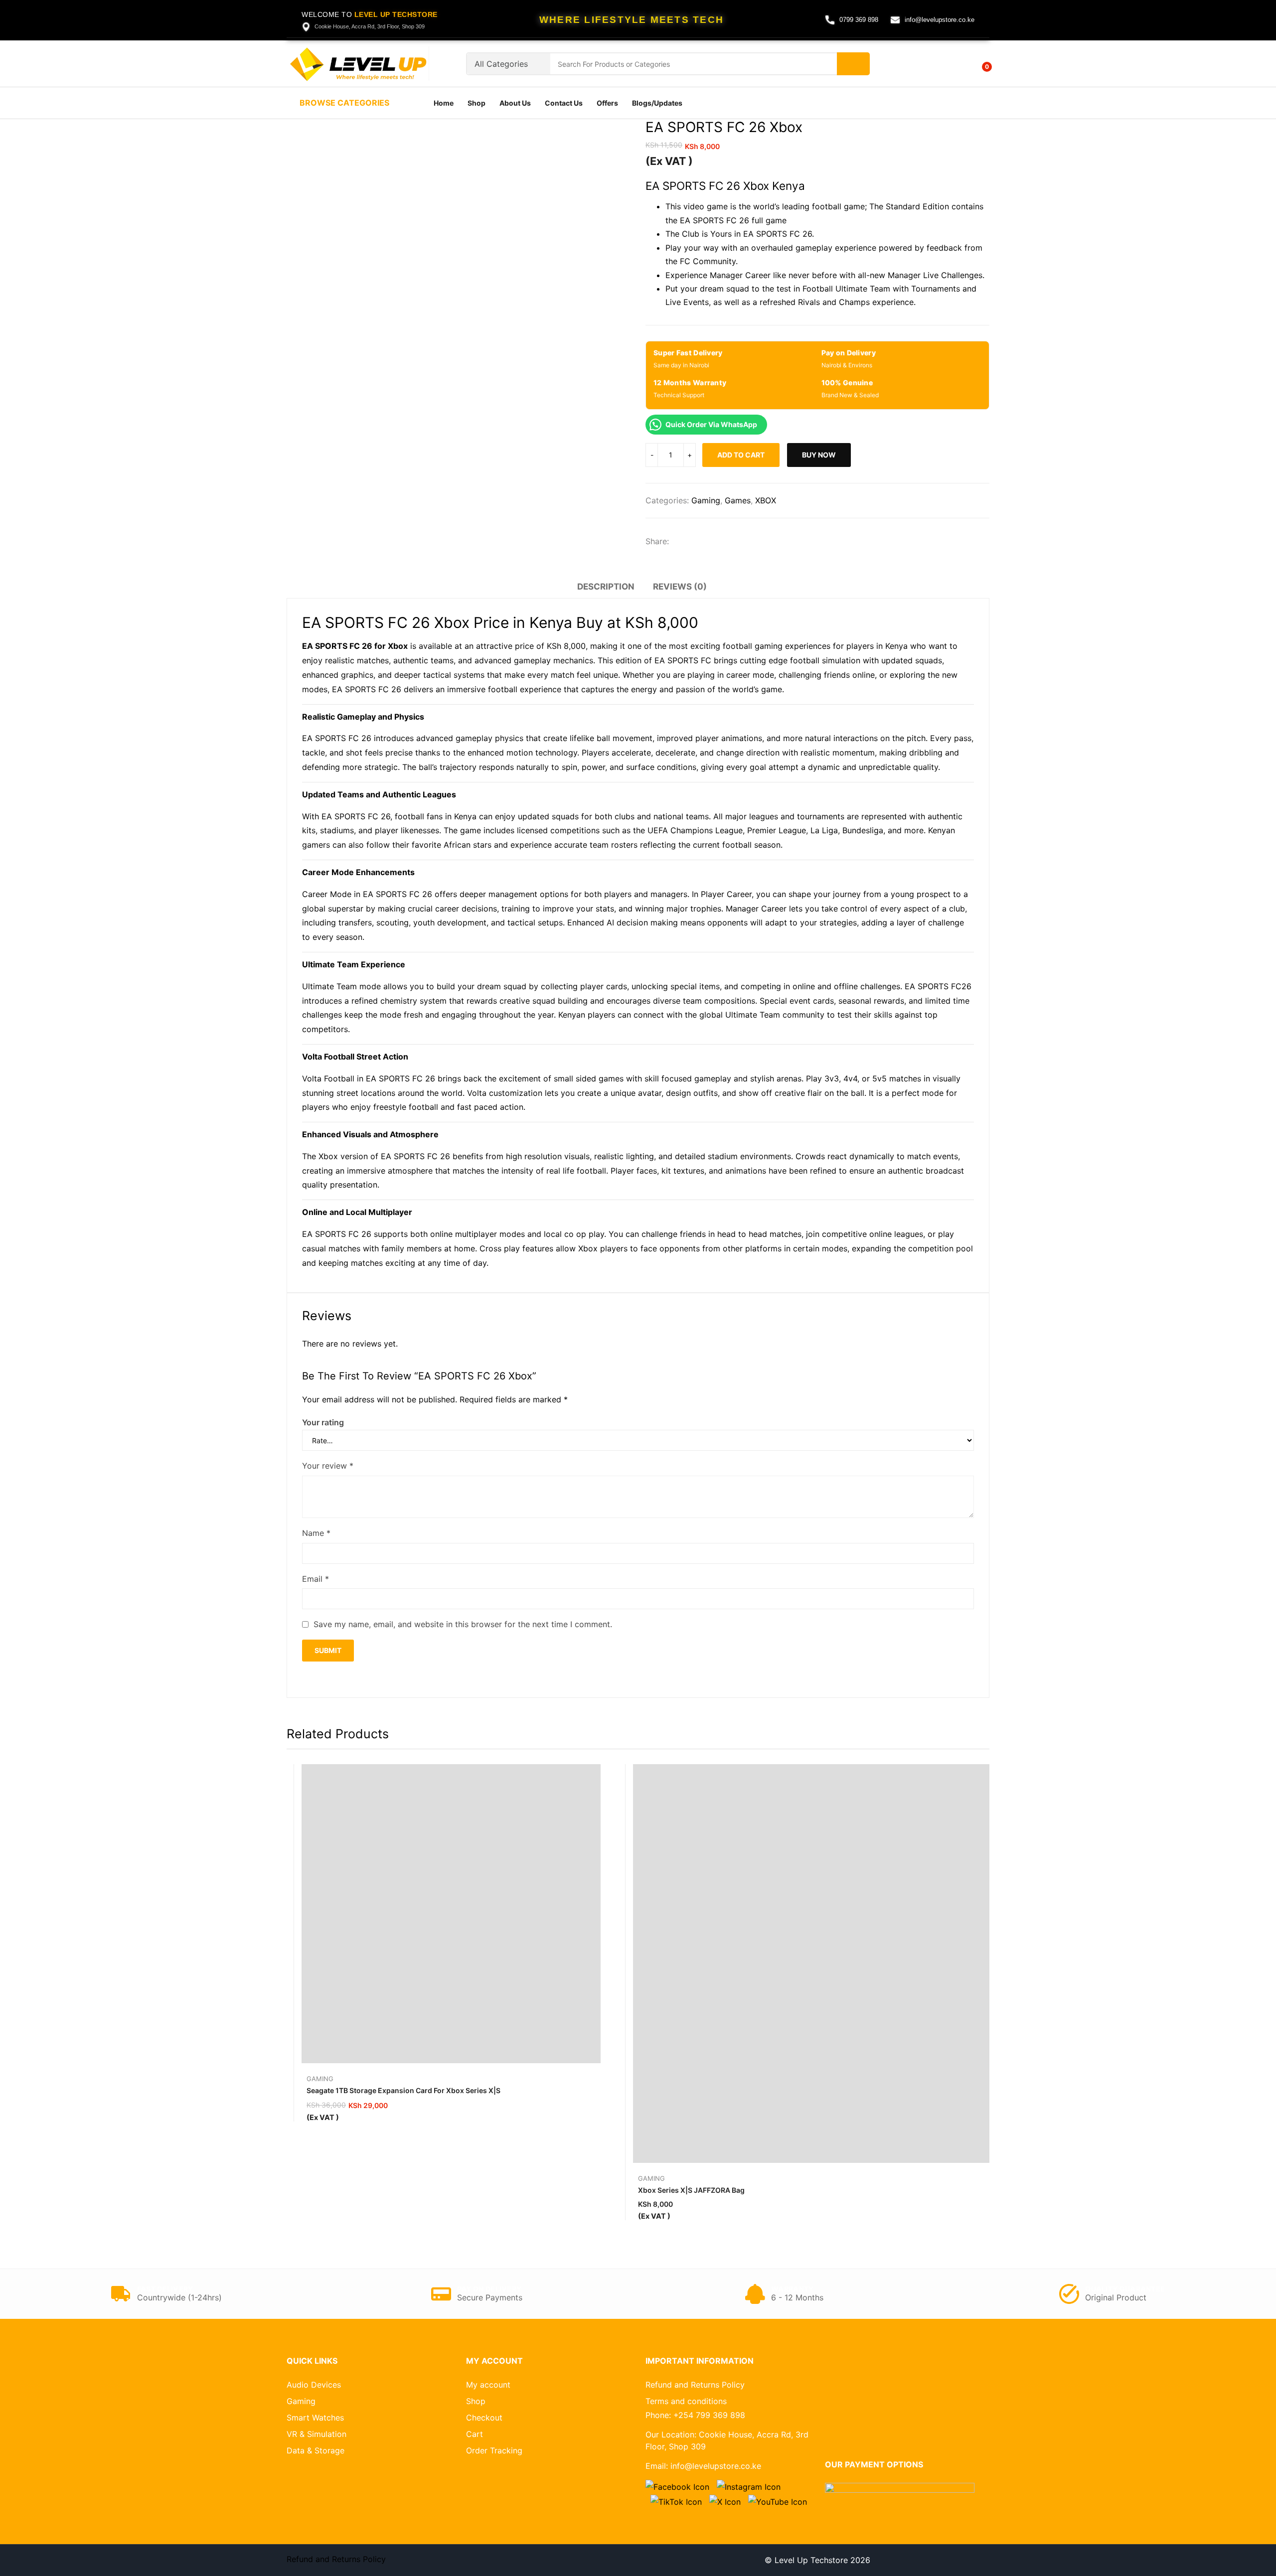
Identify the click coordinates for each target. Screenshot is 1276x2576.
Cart (475, 2434)
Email (316, 1579)
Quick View (596, 1774)
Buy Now (819, 455)
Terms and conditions (686, 2401)
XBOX (766, 500)
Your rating (323, 1422)
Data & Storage (316, 2450)
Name (316, 1533)
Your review (328, 1466)
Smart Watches (315, 2418)
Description (606, 587)
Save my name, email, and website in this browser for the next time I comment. (463, 1624)
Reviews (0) (680, 587)
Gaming (706, 500)
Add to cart (741, 455)
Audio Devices (314, 2385)
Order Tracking (494, 2450)
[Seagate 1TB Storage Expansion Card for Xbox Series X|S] (451, 1914)
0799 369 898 (859, 20)
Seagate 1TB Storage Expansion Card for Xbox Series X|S (403, 2090)
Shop (476, 2401)
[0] (980, 63)
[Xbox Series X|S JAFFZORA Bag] (832, 1964)
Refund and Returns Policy (695, 2385)
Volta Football (328, 1078)
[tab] (606, 588)
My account (488, 2385)
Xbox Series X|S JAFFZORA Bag (691, 2190)
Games (738, 500)
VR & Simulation (317, 2434)
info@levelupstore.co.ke (940, 20)
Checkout (484, 2418)
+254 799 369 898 (709, 2415)
